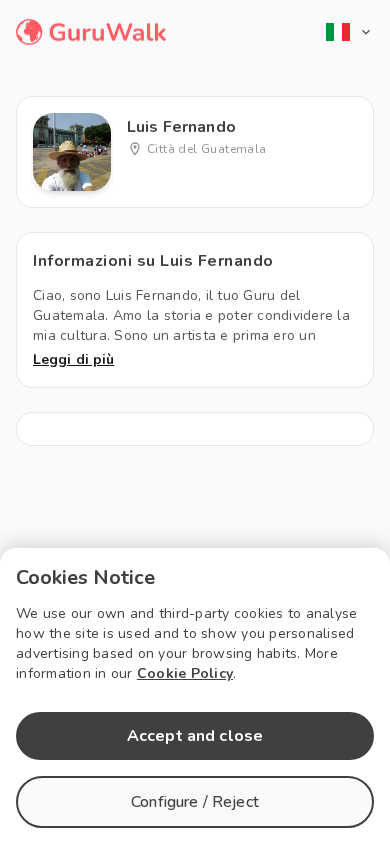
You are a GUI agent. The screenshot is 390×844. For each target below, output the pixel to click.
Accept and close (195, 736)
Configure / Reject (195, 802)
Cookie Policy (185, 673)
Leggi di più (73, 359)
